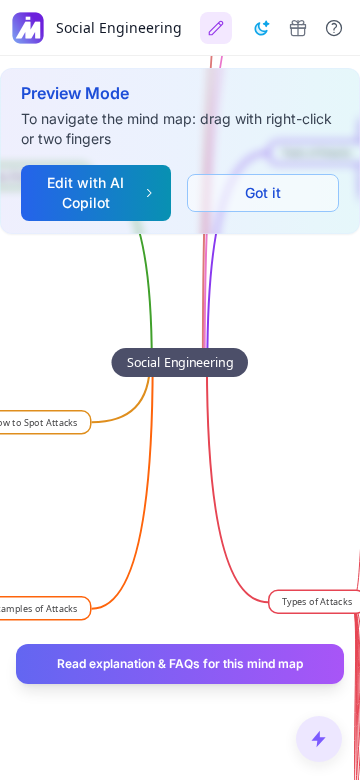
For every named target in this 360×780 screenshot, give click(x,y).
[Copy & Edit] (216, 28)
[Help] (334, 28)
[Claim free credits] (298, 28)
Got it (263, 192)
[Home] (28, 28)
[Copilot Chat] (319, 739)
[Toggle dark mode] (262, 28)
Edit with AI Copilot (85, 192)
